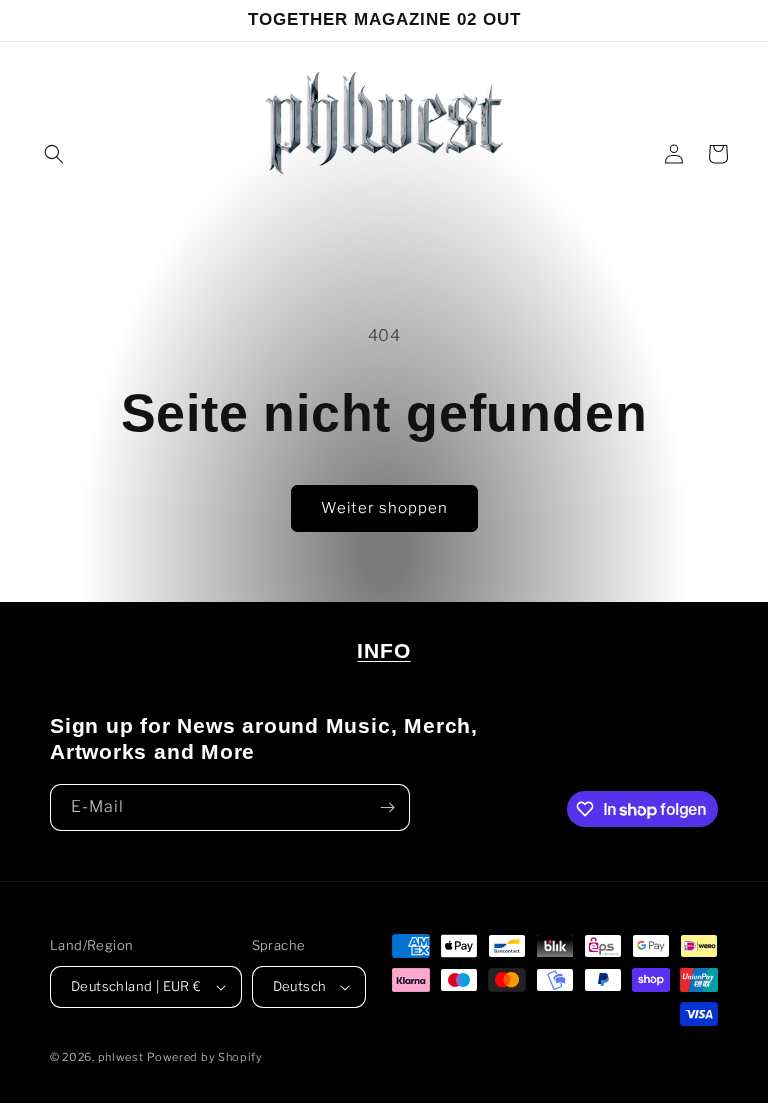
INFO (383, 650)
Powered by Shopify (205, 1057)
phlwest (121, 1057)
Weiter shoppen (384, 508)
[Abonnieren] (387, 807)
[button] (54, 154)
